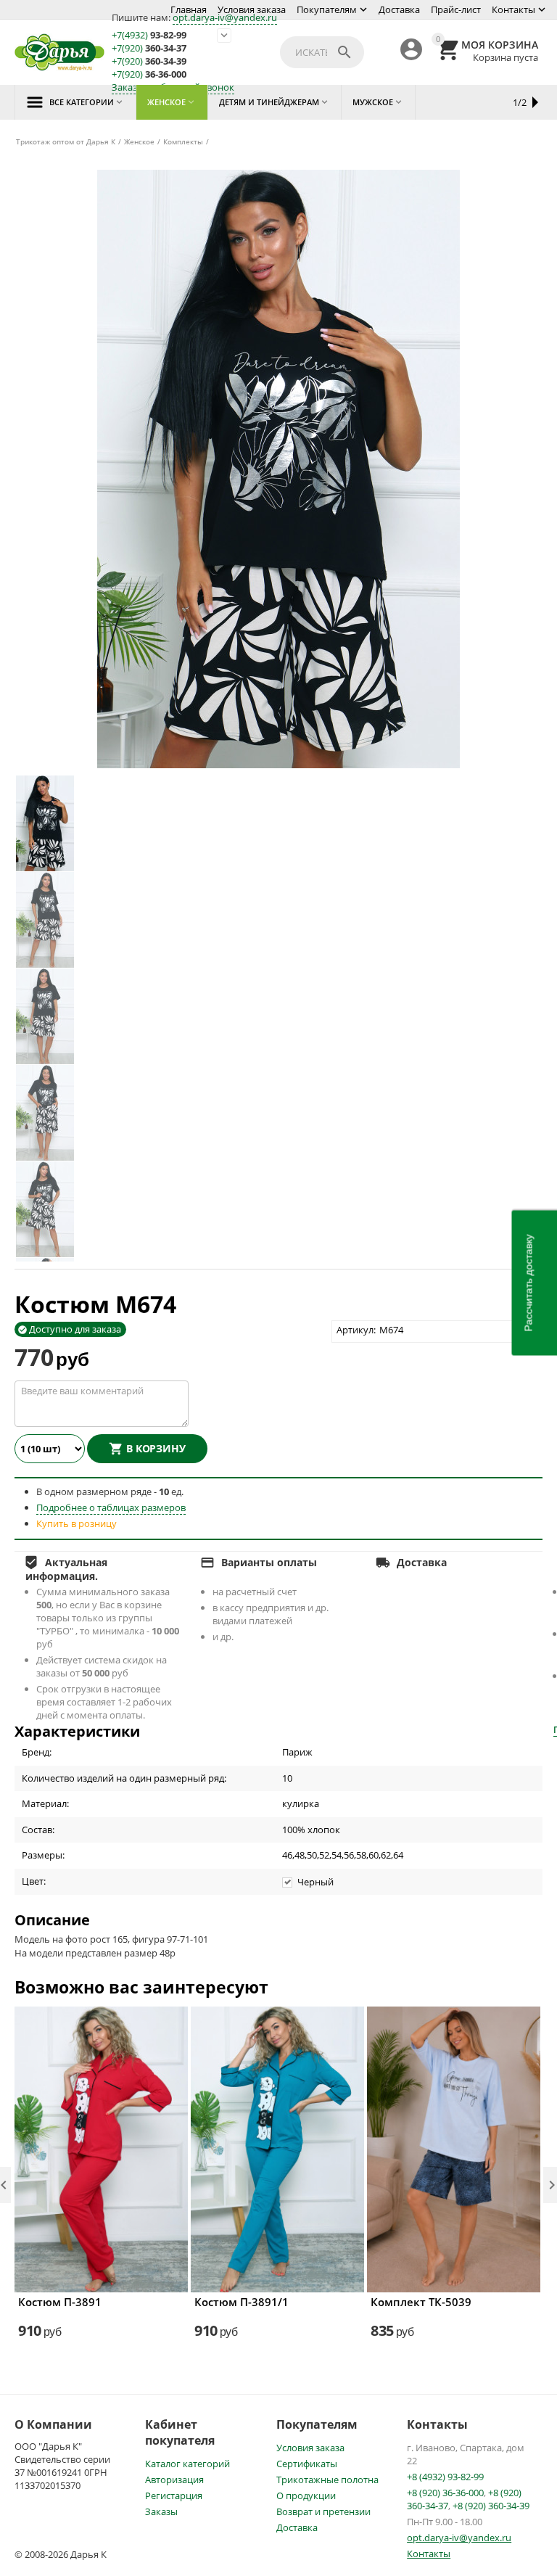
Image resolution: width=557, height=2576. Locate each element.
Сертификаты (307, 2464)
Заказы (161, 2511)
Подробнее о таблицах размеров (111, 1507)
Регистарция (174, 2495)
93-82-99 (149, 35)
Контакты (513, 9)
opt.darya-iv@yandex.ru (225, 17)
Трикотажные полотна (327, 2480)
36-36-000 (149, 74)
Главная (189, 9)
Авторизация (174, 2480)
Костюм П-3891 (60, 2302)
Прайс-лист (456, 9)
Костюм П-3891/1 (242, 2302)
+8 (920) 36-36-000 (445, 2493)
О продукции (306, 2495)
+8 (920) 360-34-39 (491, 2506)
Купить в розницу (77, 1523)
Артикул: (356, 1330)
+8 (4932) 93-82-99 (445, 2477)
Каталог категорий (187, 2464)
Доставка (399, 9)
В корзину (156, 1448)
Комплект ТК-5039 (421, 2302)
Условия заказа (252, 9)
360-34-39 (149, 61)
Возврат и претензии (323, 2511)
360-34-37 (149, 48)
